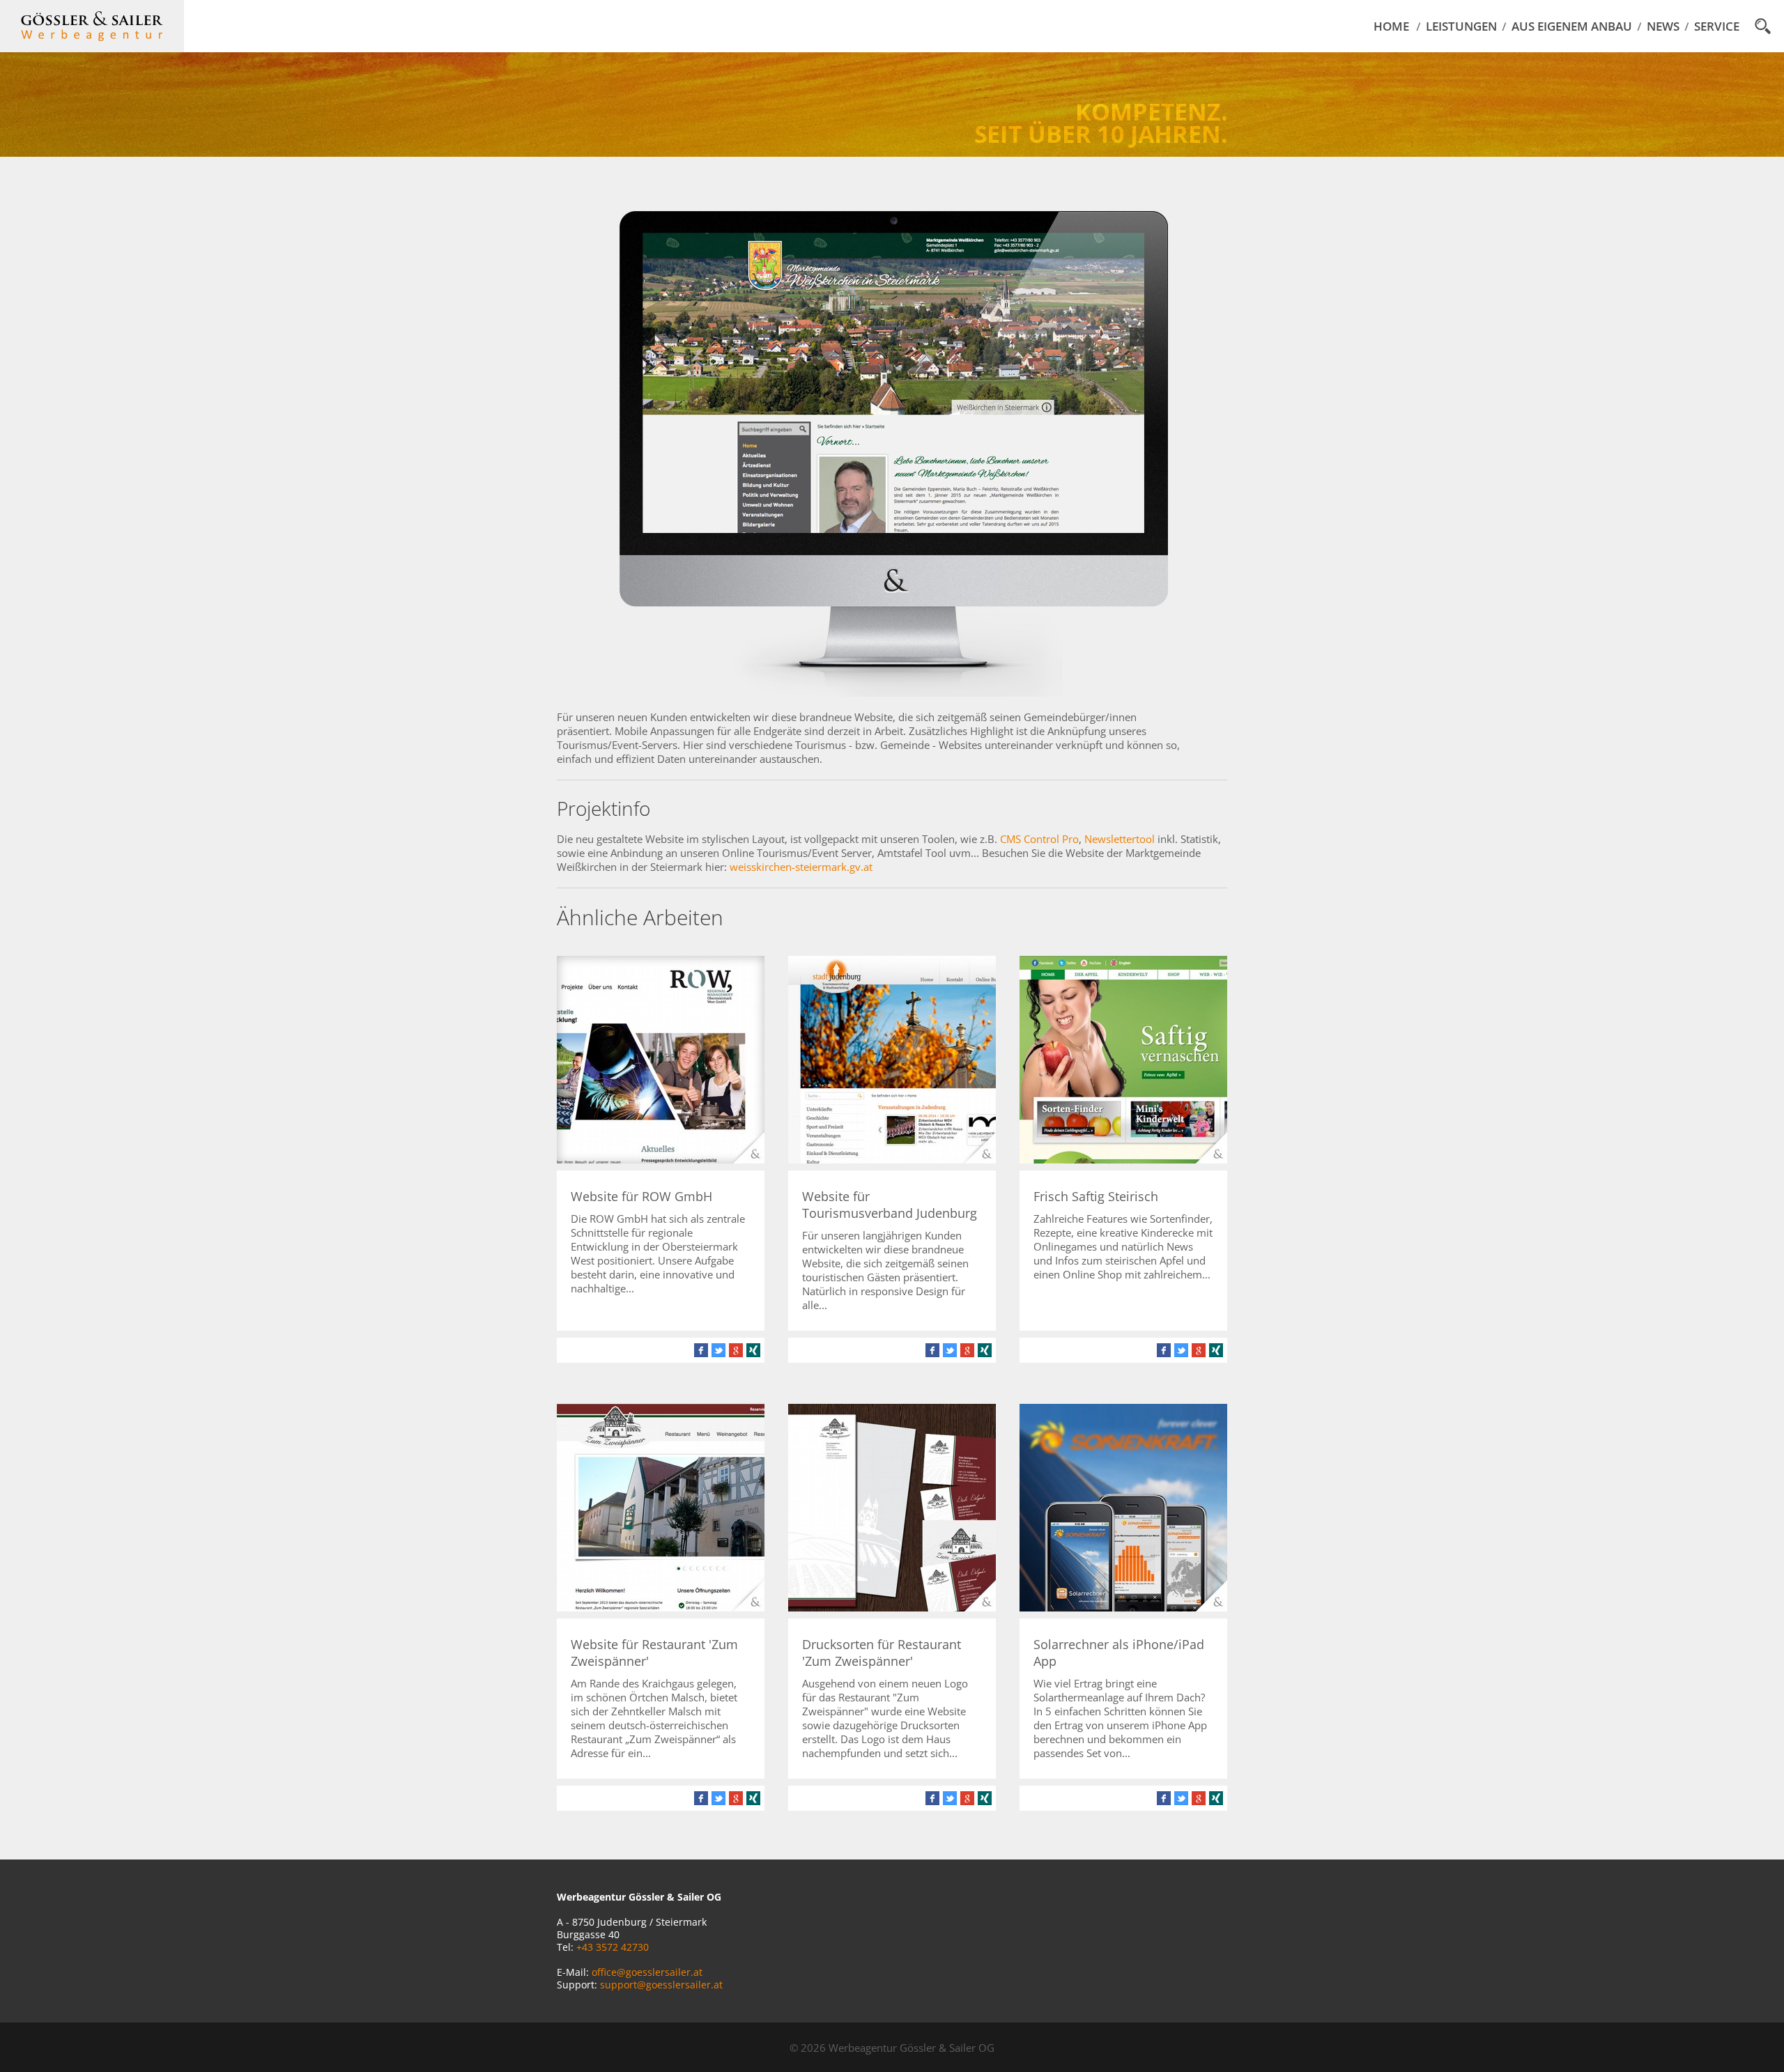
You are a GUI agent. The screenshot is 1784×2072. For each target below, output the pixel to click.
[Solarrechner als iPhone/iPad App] (1123, 1607)
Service (1717, 26)
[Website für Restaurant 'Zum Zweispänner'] (661, 1607)
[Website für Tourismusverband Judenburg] (892, 1159)
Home (1391, 26)
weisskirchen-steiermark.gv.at (801, 867)
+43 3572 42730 (613, 1947)
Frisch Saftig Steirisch (1096, 1196)
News (1663, 26)
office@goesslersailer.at (647, 1972)
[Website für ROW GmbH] (661, 1159)
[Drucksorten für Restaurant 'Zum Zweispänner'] (892, 1607)
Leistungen (1461, 26)
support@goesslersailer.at (661, 1985)
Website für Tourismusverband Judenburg (890, 1205)
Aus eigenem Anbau (1572, 26)
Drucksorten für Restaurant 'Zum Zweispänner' (882, 1653)
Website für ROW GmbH (641, 1196)
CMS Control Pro (1039, 839)
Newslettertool (1120, 839)
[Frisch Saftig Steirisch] (1123, 1159)
